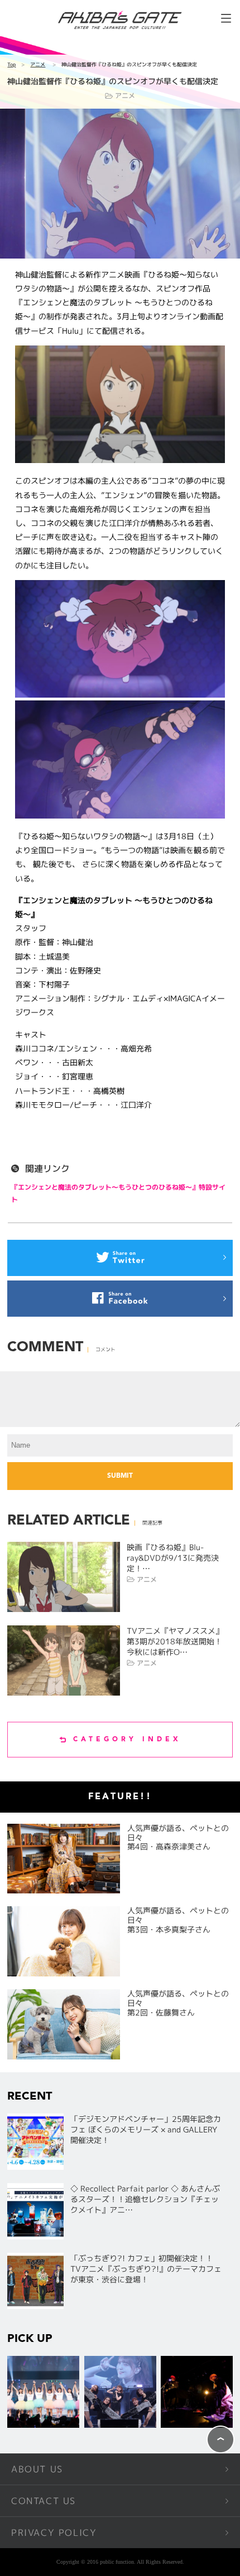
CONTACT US (44, 2501)
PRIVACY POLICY (54, 2533)
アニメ (38, 64)
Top (11, 64)
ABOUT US (37, 2469)
